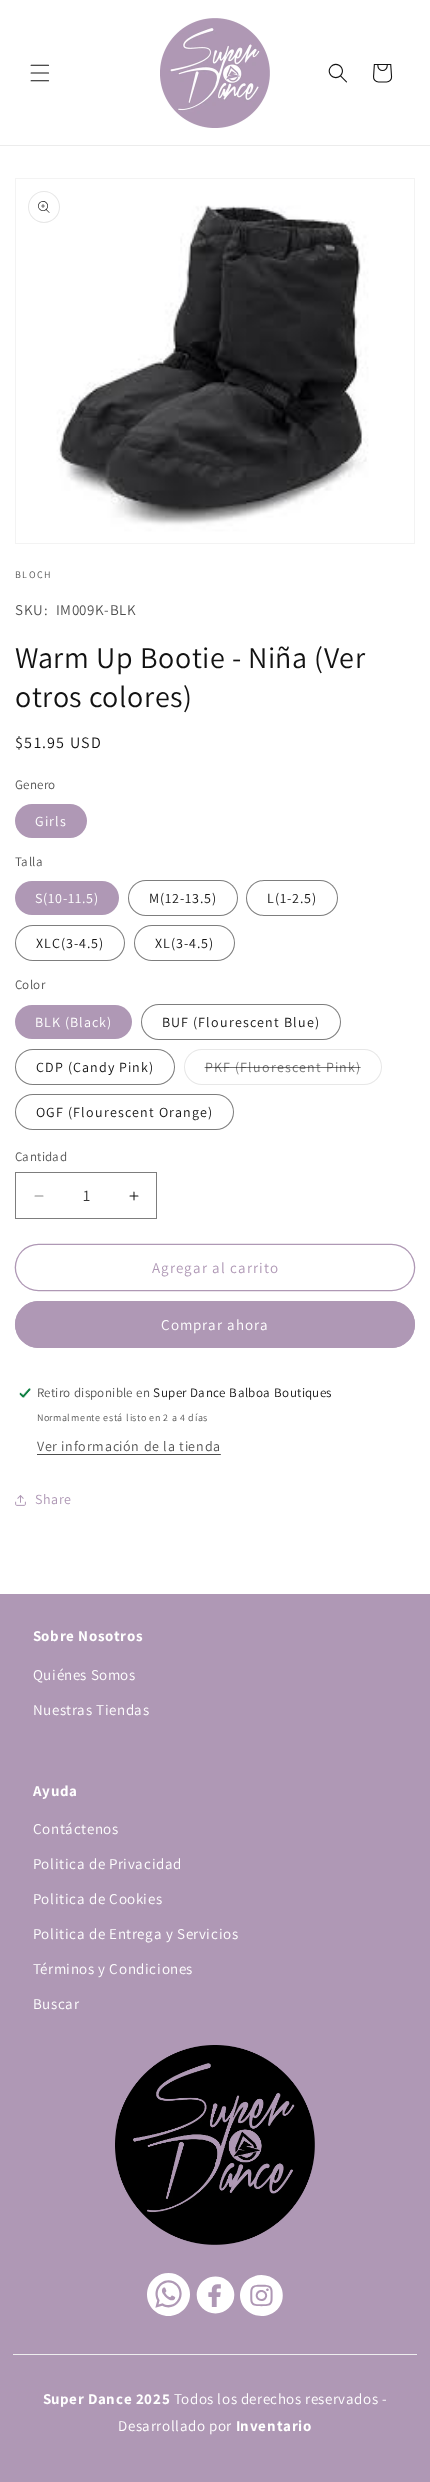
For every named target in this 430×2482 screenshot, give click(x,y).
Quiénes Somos (84, 1674)
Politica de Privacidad (107, 1863)
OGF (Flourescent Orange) (124, 1112)
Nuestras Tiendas (91, 1709)
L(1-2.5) (292, 898)
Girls (51, 821)
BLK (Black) (73, 1022)
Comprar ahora (215, 1324)
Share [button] (53, 1499)
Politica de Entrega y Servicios (136, 1933)
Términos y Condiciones (113, 1968)
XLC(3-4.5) (70, 943)
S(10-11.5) (67, 898)
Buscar (56, 2003)
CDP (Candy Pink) (95, 1067)
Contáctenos (76, 1828)
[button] (40, 73)
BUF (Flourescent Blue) (241, 1022)
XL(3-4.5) (184, 943)
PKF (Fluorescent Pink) (293, 1071)
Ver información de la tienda (129, 1446)
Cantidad (41, 1156)
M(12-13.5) (183, 898)
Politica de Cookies (97, 1898)
